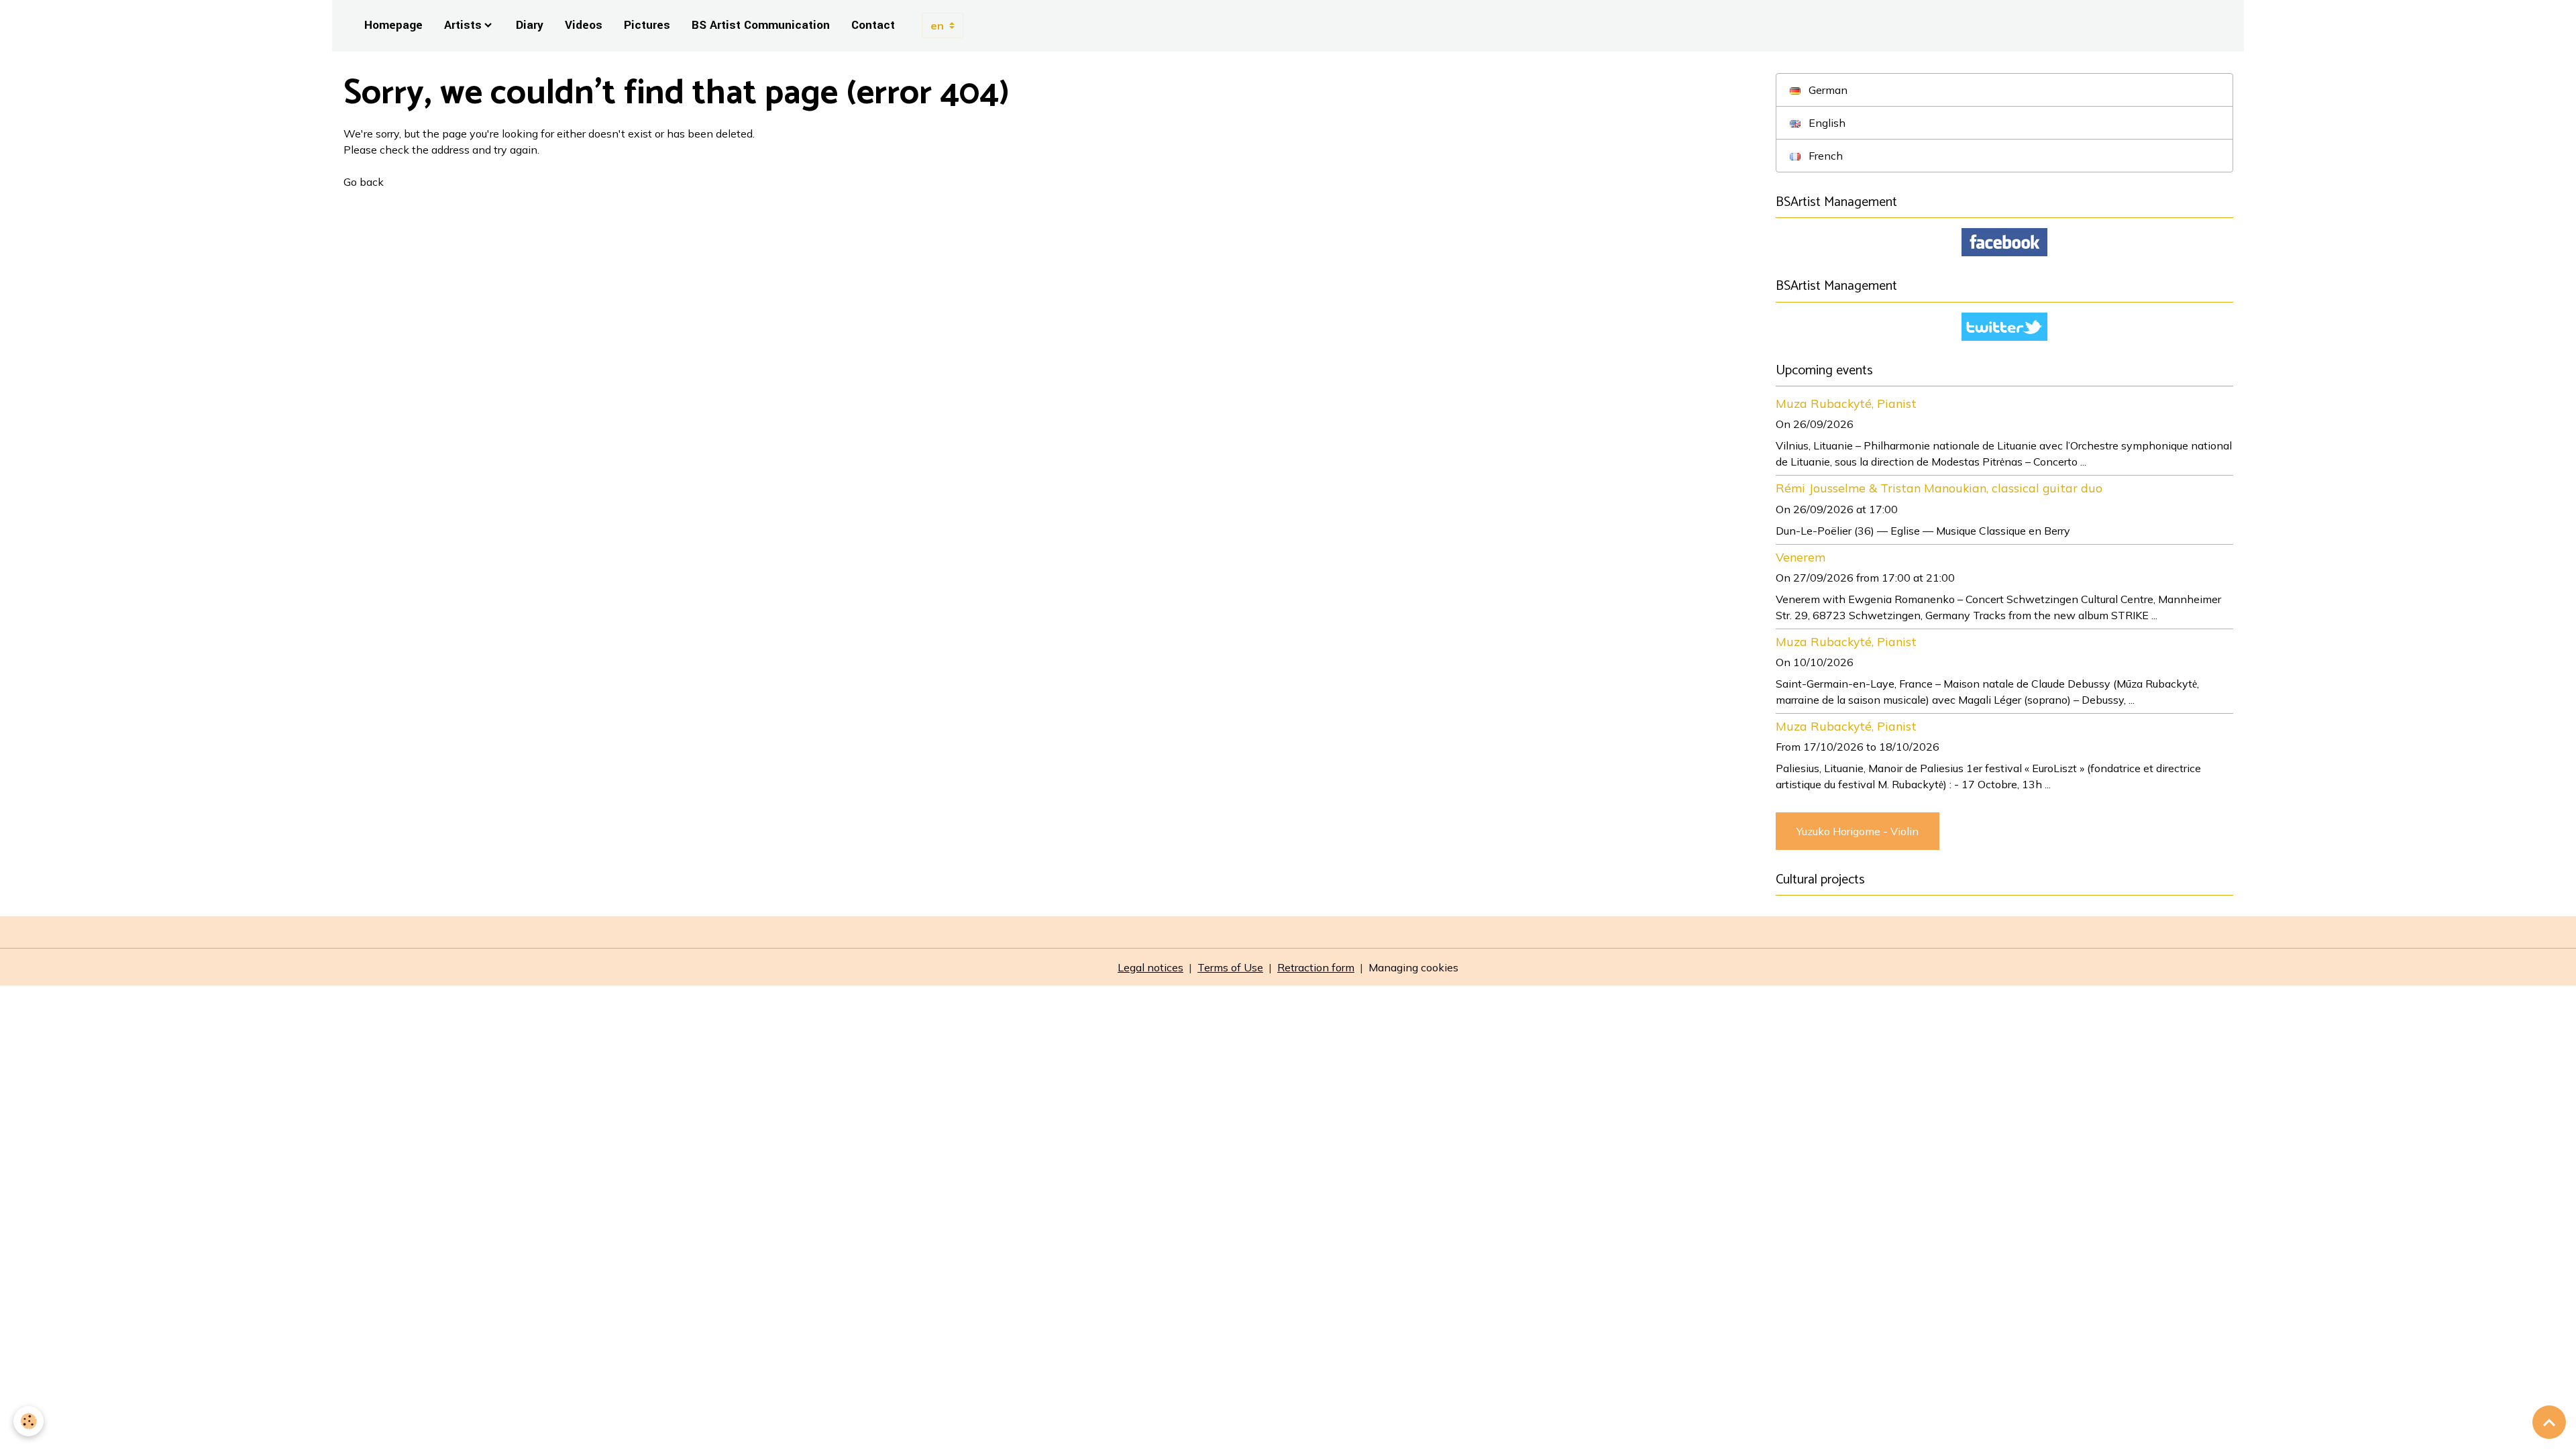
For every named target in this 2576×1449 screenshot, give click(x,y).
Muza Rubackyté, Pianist (1846, 403)
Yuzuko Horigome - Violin (1858, 831)
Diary (530, 25)
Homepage (393, 25)
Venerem (1801, 557)
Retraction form (1316, 967)
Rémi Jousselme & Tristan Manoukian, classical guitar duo (1939, 488)
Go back (364, 182)
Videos (584, 25)
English (1826, 123)
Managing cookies (1413, 967)
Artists (463, 25)
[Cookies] (29, 1421)
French (1824, 156)
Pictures (647, 25)
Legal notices (1150, 967)
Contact (873, 25)
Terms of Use (1230, 967)
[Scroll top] (2549, 1422)
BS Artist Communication (761, 25)
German (1827, 90)
